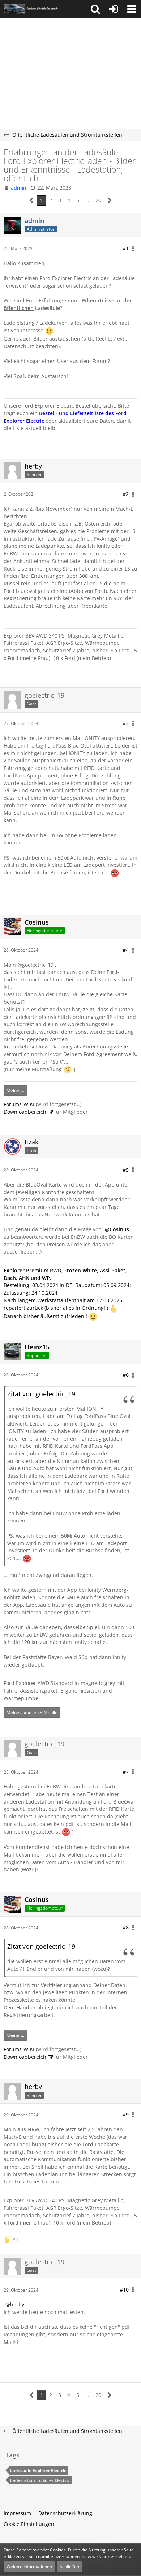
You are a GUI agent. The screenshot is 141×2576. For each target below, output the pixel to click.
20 (98, 200)
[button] (95, 9)
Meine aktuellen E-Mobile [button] (32, 1713)
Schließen (69, 2566)
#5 (126, 1170)
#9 (126, 2114)
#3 (126, 723)
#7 (126, 1772)
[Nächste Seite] (110, 201)
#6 (126, 1375)
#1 (126, 249)
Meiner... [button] (15, 1090)
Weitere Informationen (29, 2566)
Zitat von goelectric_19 (41, 1394)
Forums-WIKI (19, 1104)
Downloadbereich (25, 1112)
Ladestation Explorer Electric (40, 2480)
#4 (126, 950)
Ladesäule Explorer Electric (38, 2471)
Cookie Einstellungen (29, 2524)
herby (17, 2304)
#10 (124, 2290)
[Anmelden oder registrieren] (114, 9)
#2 (126, 494)
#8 (126, 1927)
